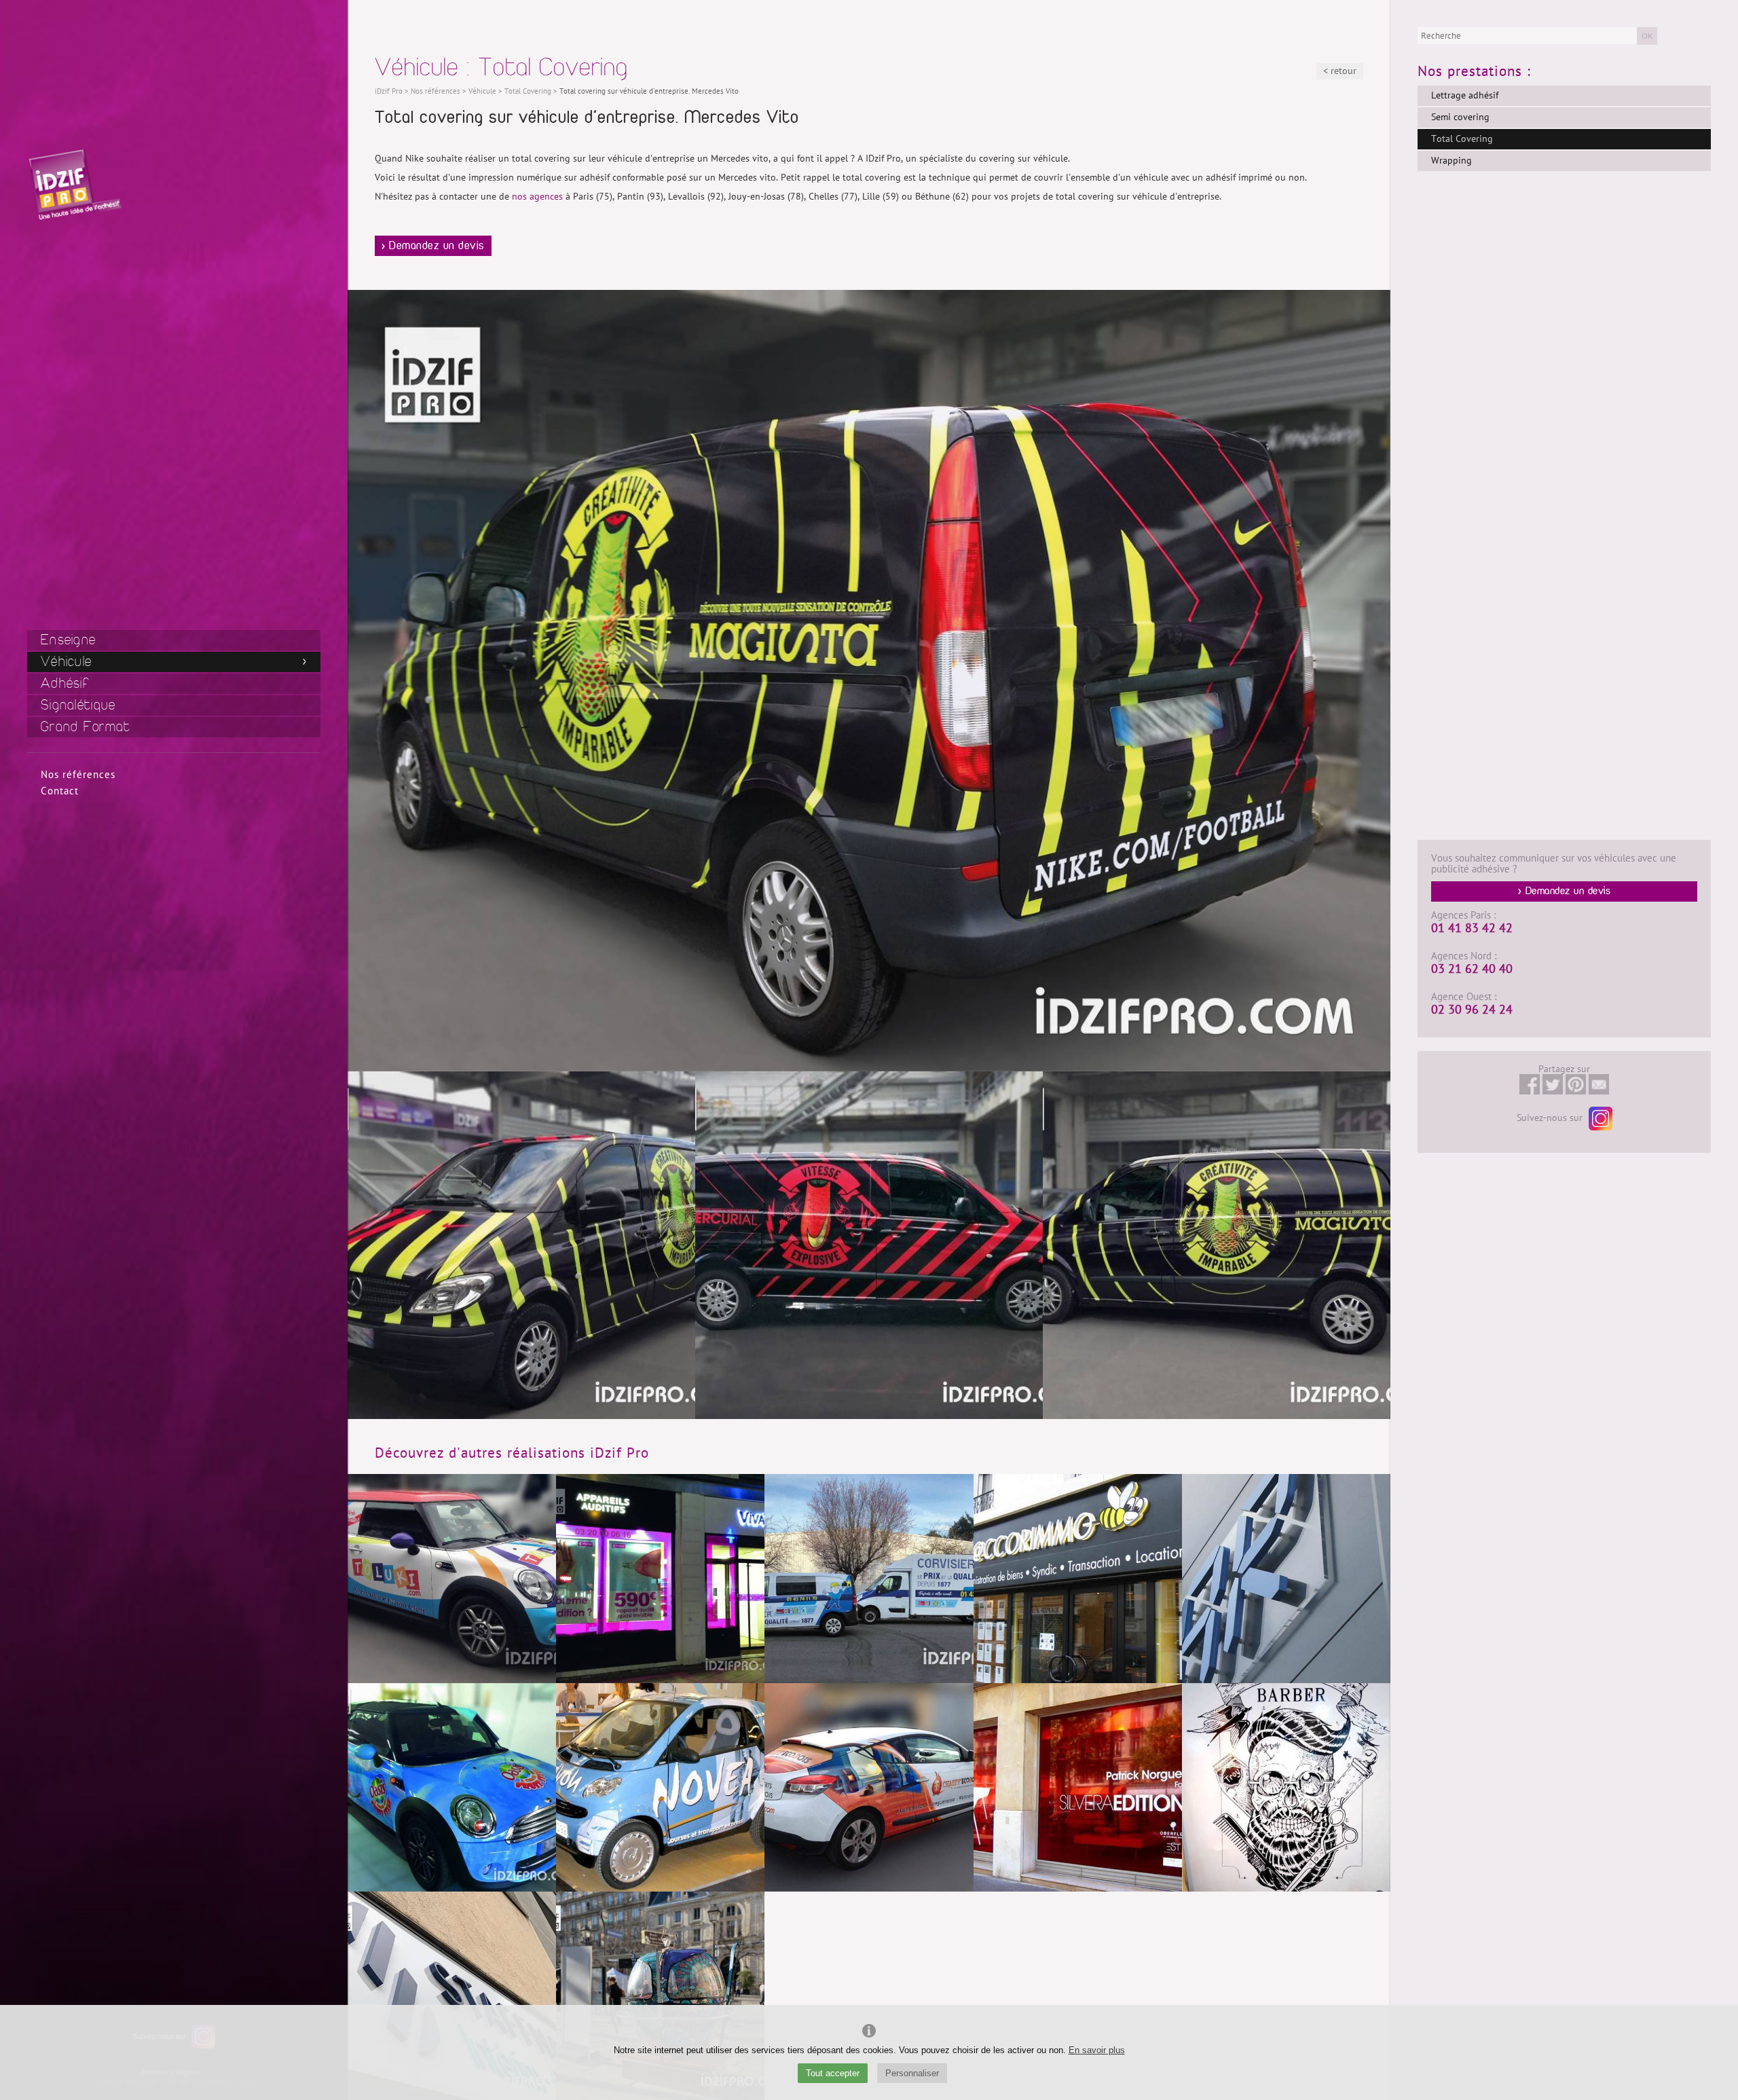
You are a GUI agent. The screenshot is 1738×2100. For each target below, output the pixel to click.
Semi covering (1460, 117)
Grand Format (86, 727)
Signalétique (78, 705)
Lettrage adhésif (1465, 95)
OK (1647, 36)
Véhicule (66, 662)
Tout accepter (833, 2073)
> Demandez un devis (433, 246)
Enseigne (68, 640)
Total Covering (1462, 139)
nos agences (537, 197)
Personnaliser (912, 2073)
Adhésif (65, 683)
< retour (1340, 71)
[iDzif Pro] (75, 184)
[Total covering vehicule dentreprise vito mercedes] (869, 1245)
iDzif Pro (389, 91)
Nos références (78, 775)
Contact (60, 791)
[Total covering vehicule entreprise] (1217, 1245)
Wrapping (1452, 161)
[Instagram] (1599, 1118)
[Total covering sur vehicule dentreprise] (521, 1245)
